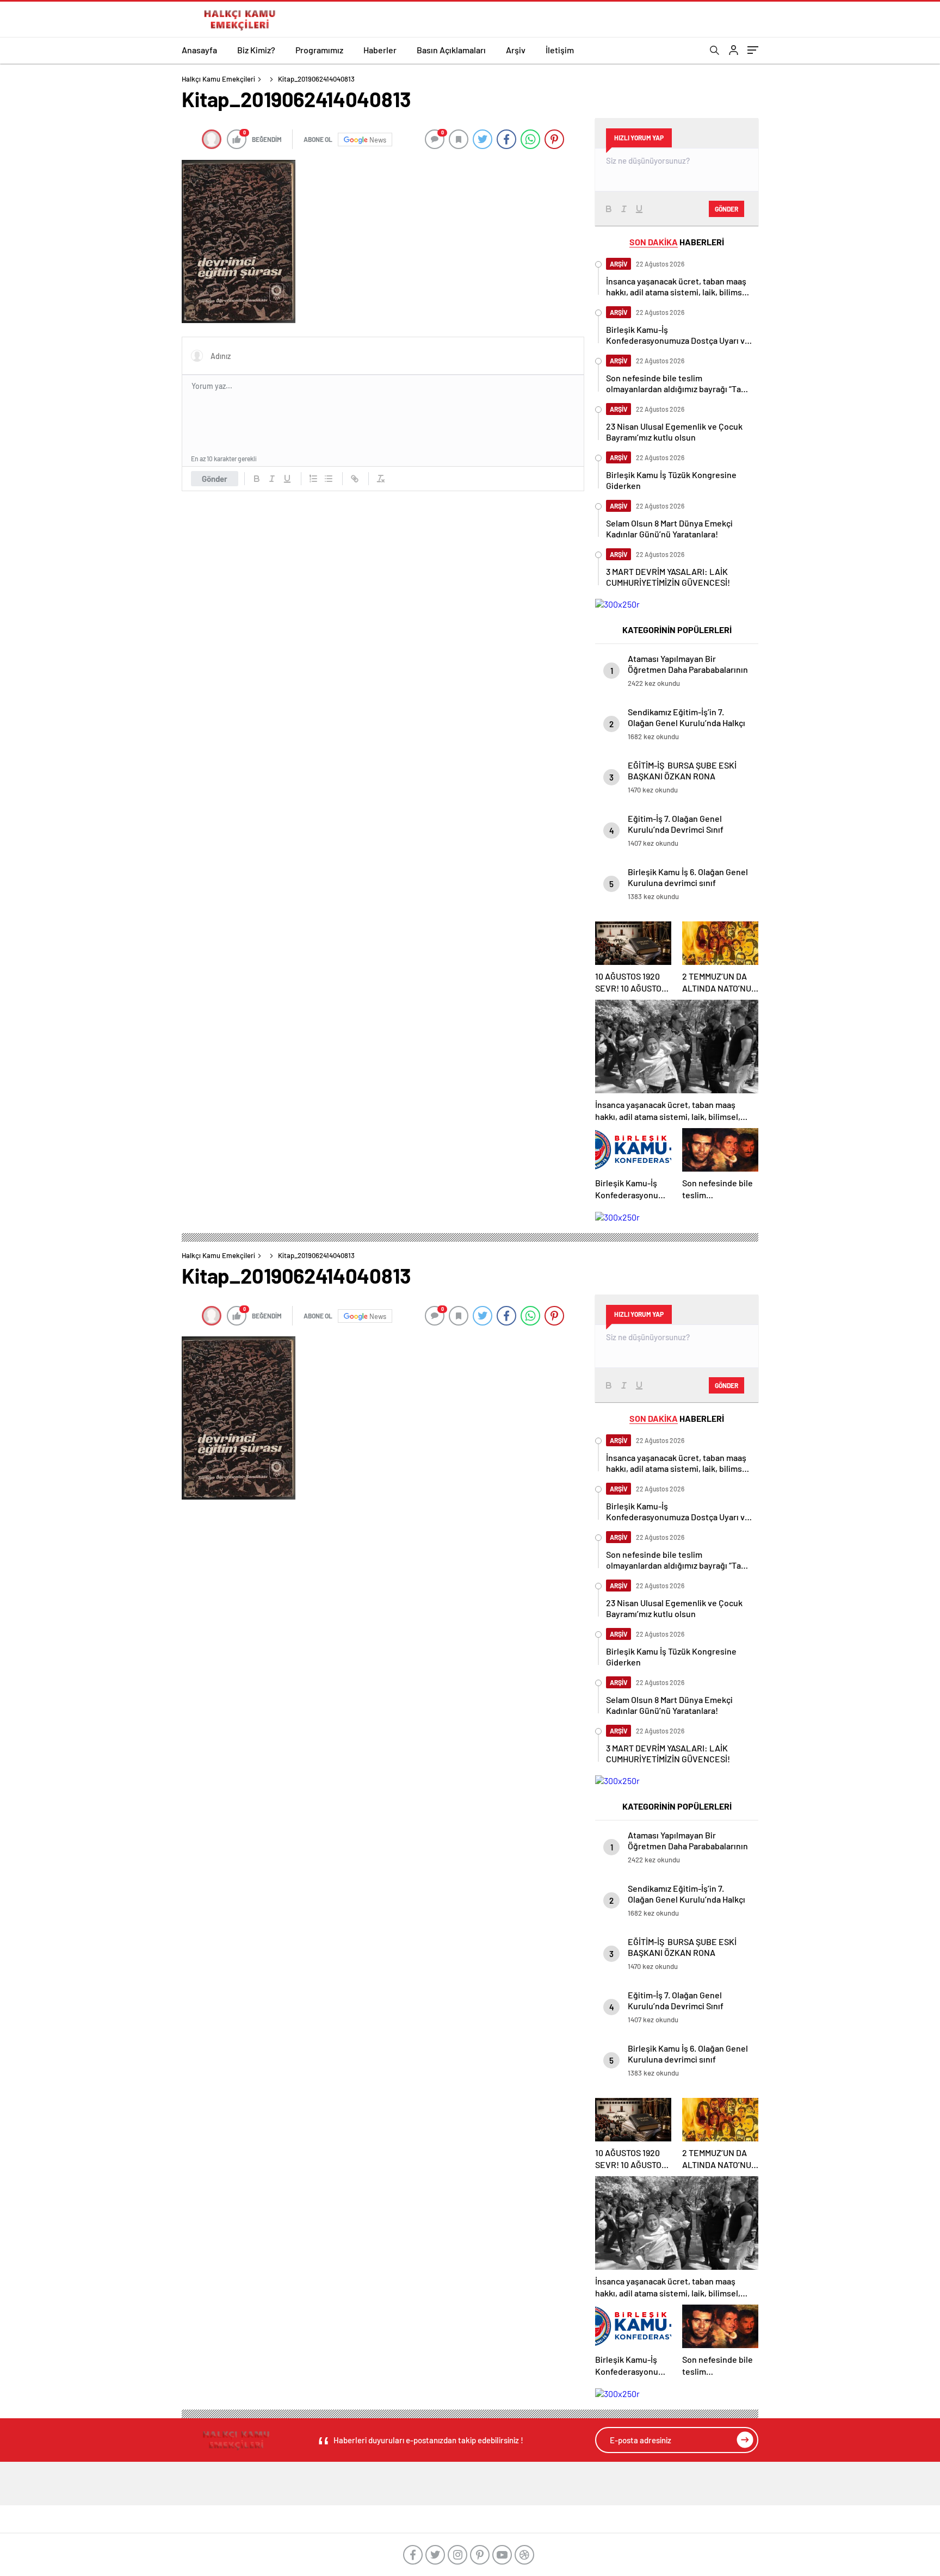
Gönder (215, 479)
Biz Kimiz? (256, 50)
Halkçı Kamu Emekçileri (218, 79)
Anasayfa (199, 50)
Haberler (380, 50)
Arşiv (516, 50)
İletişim (560, 50)
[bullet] (329, 479)
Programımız (319, 50)
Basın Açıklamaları (451, 50)
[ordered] (313, 479)
